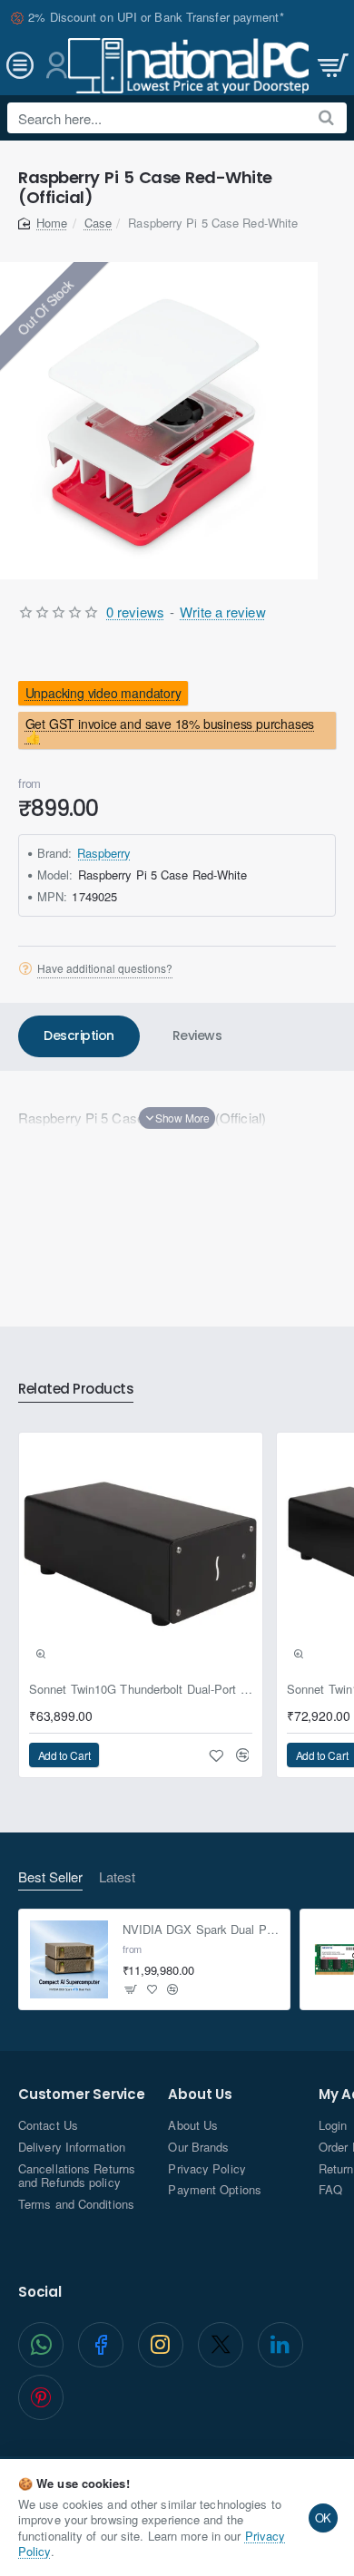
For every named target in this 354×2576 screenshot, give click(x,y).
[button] (177, 1118)
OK (324, 2518)
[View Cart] (331, 66)
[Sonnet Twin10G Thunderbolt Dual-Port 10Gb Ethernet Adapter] (141, 1554)
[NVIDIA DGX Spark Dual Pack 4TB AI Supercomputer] (69, 1959)
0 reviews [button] (135, 612)
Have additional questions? (105, 968)
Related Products (76, 1390)
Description (79, 1035)
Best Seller (50, 1877)
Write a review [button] (222, 612)
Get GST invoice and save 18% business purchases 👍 (170, 730)
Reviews (197, 1035)
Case (98, 223)
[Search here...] (326, 118)
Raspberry (104, 853)
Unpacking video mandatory (103, 693)
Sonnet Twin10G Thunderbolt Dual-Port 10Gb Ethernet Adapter (141, 1690)
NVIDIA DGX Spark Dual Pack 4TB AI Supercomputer (201, 1930)
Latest (117, 1877)
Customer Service (82, 2095)
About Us (200, 2095)
